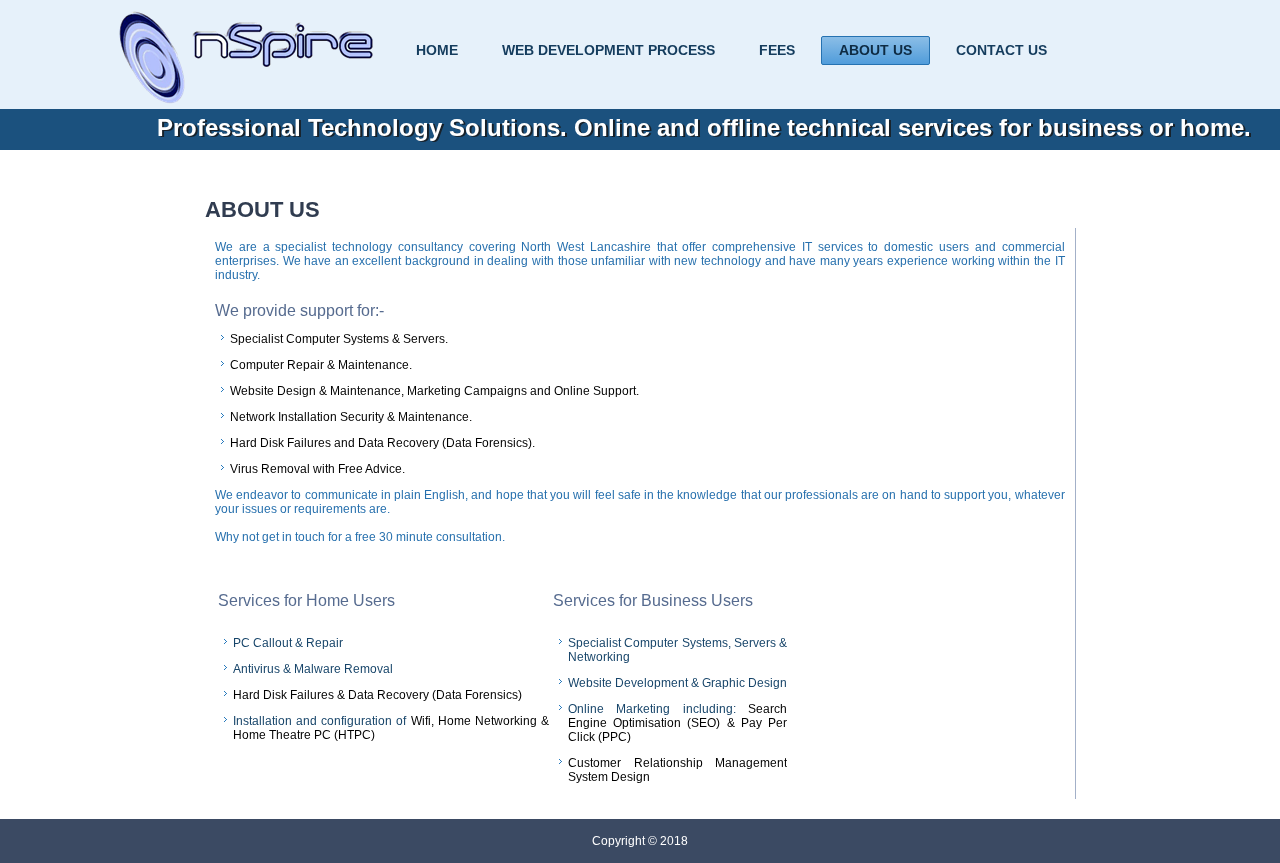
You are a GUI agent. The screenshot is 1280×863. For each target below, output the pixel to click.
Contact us (1001, 50)
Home (437, 50)
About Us (875, 50)
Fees (777, 50)
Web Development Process (608, 50)
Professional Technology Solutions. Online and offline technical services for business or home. (704, 127)
